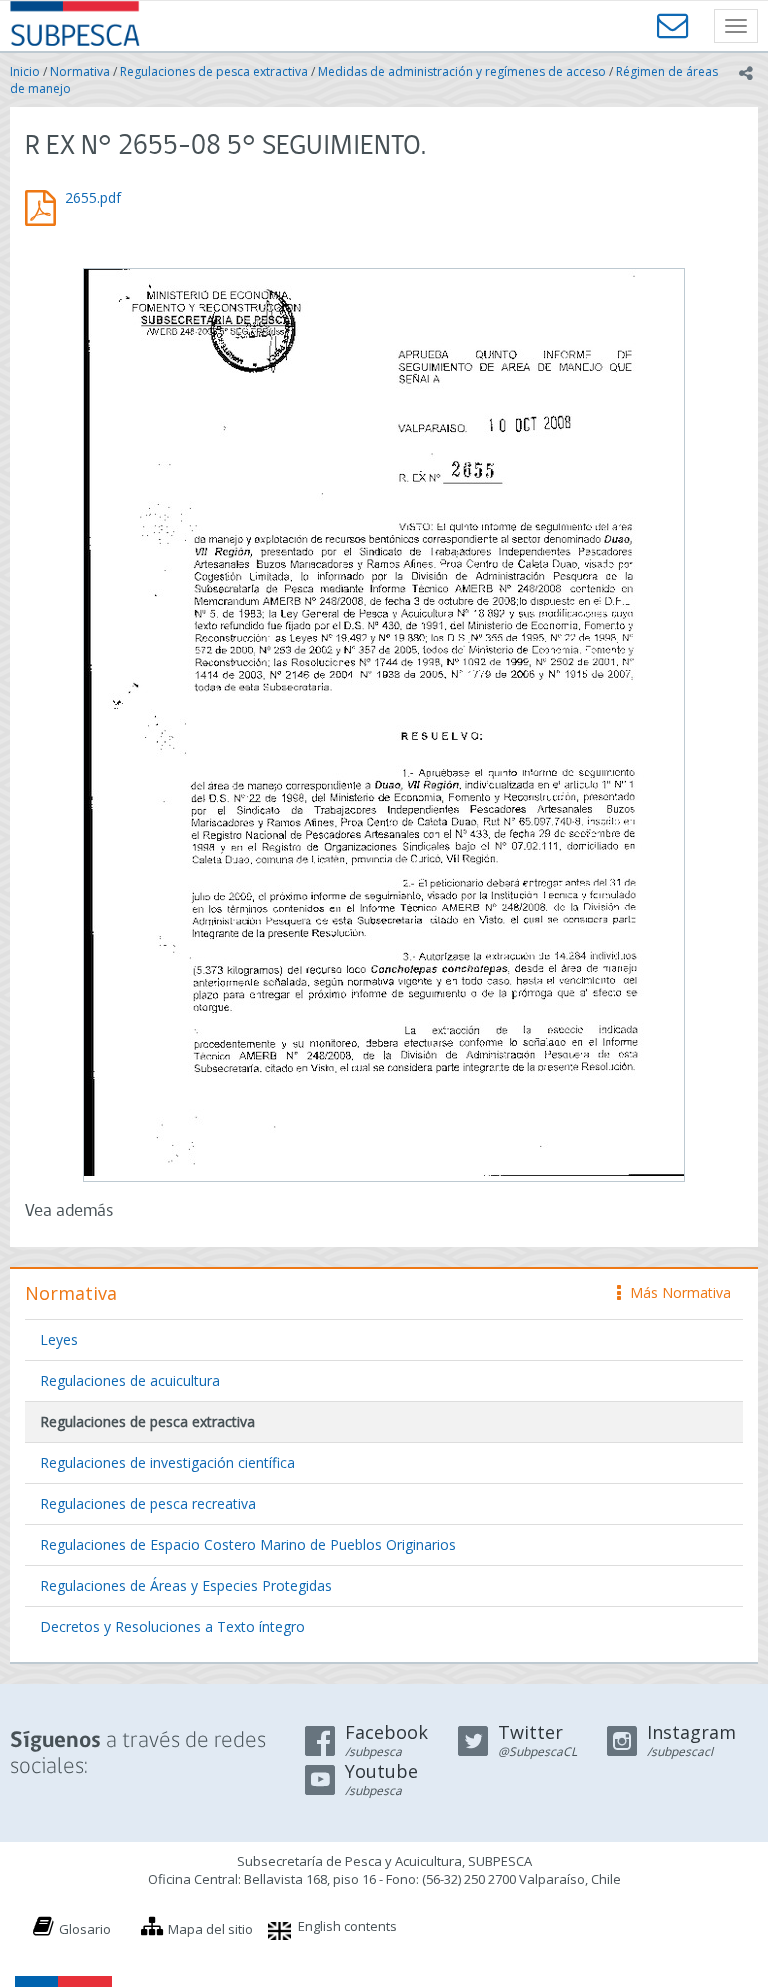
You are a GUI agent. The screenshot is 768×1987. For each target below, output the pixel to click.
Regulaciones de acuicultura (130, 1380)
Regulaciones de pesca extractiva (214, 71)
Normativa (80, 71)
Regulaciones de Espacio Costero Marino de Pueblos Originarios (248, 1544)
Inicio (25, 71)
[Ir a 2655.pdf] (384, 722)
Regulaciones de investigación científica (167, 1462)
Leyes (59, 1339)
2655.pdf (93, 197)
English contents (347, 1926)
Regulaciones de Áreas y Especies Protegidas (186, 1585)
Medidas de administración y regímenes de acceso (462, 71)
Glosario (85, 1929)
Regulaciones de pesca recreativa (148, 1503)
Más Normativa (675, 1292)
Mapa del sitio (210, 1929)
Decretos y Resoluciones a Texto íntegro (172, 1626)
